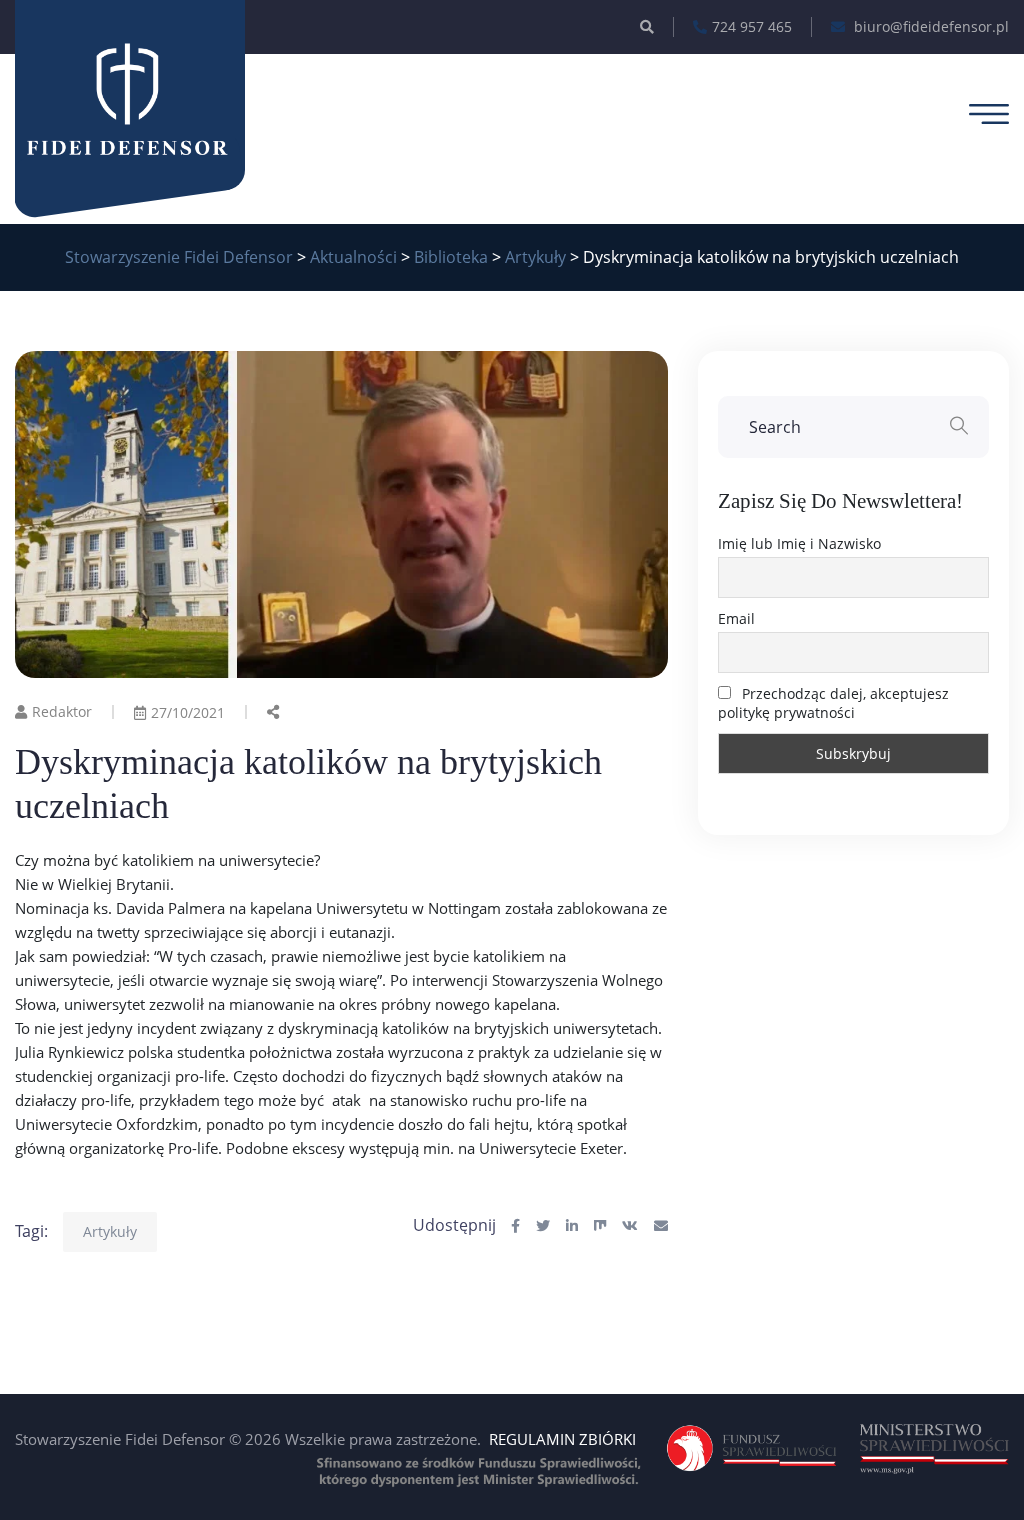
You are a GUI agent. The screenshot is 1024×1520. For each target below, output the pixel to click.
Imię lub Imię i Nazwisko (799, 543)
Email (736, 618)
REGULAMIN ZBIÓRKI (562, 1439)
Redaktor (62, 711)
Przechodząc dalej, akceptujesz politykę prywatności (833, 703)
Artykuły (110, 1231)
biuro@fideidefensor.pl (929, 26)
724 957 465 (752, 26)
